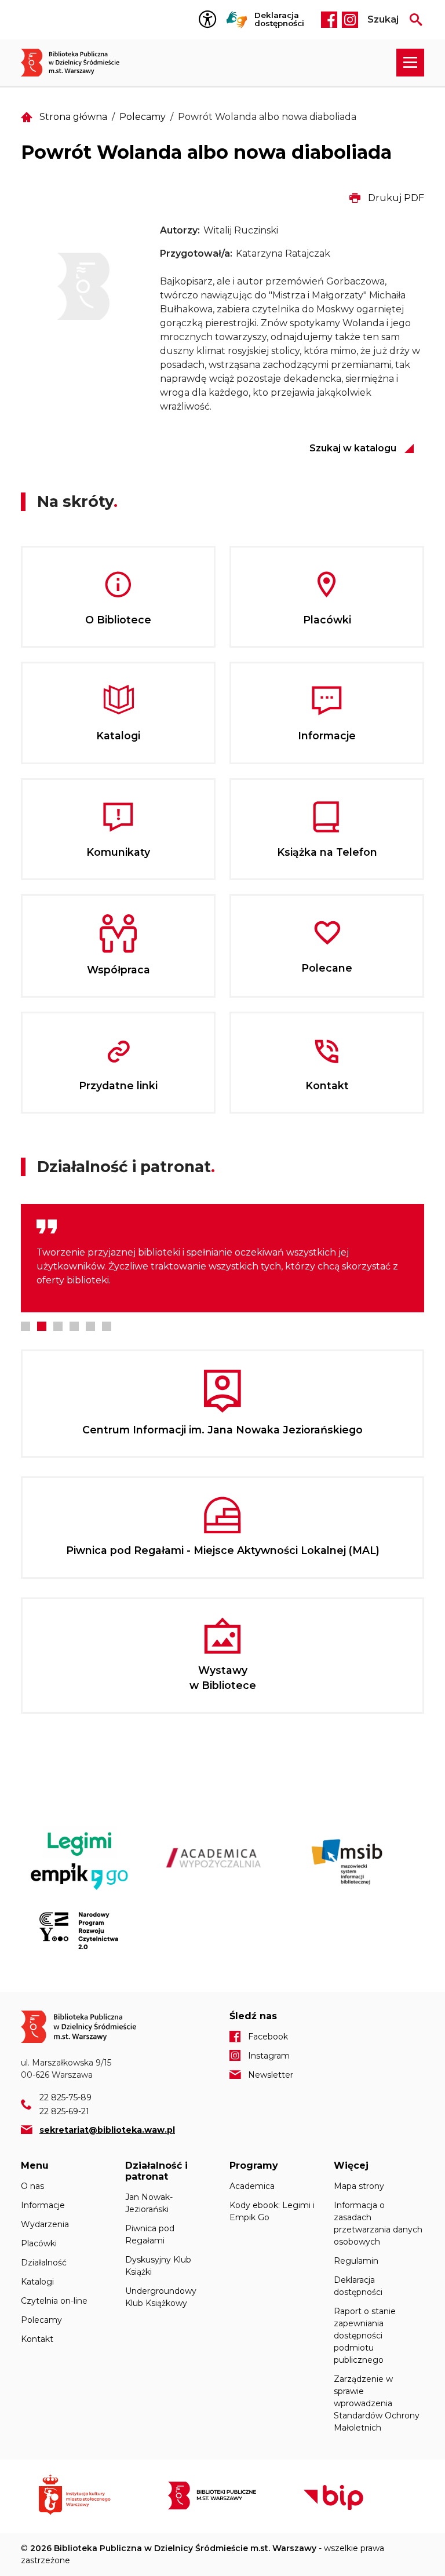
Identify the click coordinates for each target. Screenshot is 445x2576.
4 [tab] (74, 1326)
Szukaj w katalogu (353, 448)
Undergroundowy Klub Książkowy (161, 2297)
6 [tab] (107, 1326)
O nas (32, 2186)
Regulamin (356, 2261)
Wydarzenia (45, 2224)
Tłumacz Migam (237, 20)
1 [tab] (25, 1326)
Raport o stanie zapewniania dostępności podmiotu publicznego (365, 2336)
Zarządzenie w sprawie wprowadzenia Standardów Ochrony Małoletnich (377, 2403)
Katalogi (37, 2282)
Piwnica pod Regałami (150, 2234)
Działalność (44, 2263)
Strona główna (73, 117)
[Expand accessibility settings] (210, 20)
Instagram (350, 20)
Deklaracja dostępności (279, 19)
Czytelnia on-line (54, 2301)
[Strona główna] (76, 63)
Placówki (39, 2243)
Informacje (43, 2205)
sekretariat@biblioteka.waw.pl (107, 2130)
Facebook (329, 20)
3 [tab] (58, 1326)
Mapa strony (359, 2186)
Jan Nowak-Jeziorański (149, 2203)
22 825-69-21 (64, 2111)
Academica (252, 2186)
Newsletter (271, 2075)
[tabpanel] (222, 1258)
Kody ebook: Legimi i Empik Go (272, 2211)
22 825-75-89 (65, 2097)
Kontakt (37, 2339)
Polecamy (143, 117)
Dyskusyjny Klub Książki (158, 2266)
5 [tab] (90, 1326)
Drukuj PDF (396, 198)
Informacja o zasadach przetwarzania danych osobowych (378, 2223)
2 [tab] (42, 1326)
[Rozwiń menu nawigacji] (410, 63)
